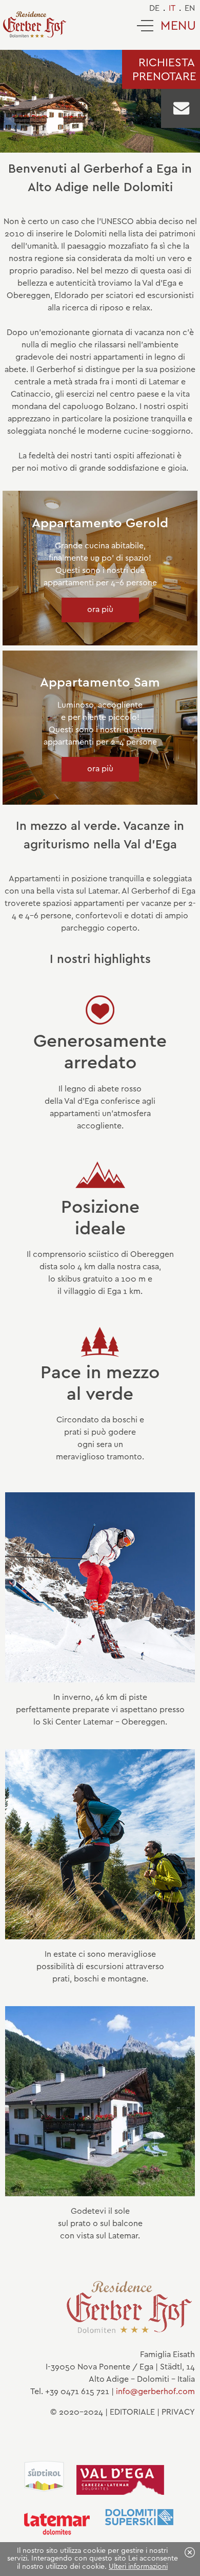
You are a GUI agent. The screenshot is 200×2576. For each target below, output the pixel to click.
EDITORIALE (132, 2412)
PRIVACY (178, 2412)
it (172, 8)
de (154, 8)
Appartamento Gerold (100, 524)
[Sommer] (100, 1937)
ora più (100, 610)
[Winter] (100, 1680)
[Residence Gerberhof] (35, 25)
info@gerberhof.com (155, 2392)
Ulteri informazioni (138, 2567)
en (190, 8)
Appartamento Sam (100, 683)
